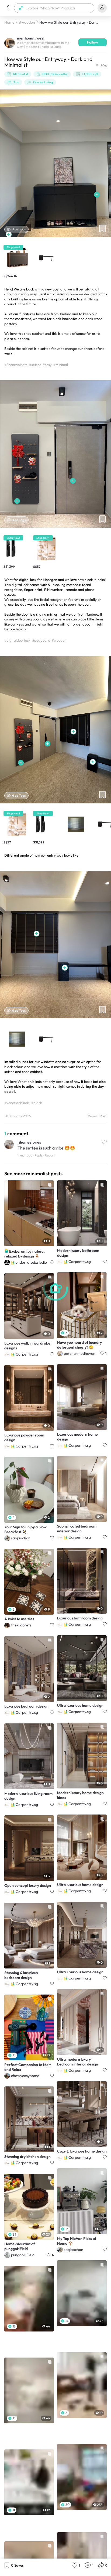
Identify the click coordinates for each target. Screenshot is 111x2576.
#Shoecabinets (16, 365)
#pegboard (41, 640)
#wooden (27, 22)
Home (9, 22)
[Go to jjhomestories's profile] (9, 1145)
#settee (35, 365)
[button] (8, 8)
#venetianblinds (17, 1103)
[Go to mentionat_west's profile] (10, 42)
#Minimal (61, 365)
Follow (93, 42)
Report (50, 1155)
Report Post (97, 1116)
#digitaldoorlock (17, 640)
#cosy (47, 365)
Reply (39, 1155)
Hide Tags (19, 229)
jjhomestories (29, 1142)
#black (37, 1103)
